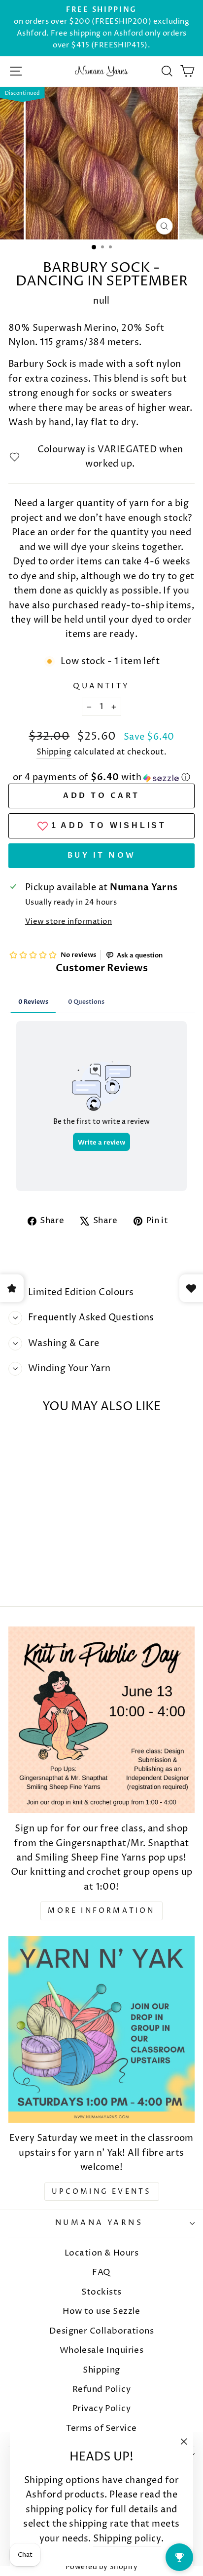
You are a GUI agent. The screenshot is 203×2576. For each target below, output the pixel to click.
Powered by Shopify (101, 2567)
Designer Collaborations (102, 2331)
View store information (68, 922)
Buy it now (102, 855)
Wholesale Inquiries (102, 2350)
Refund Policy (101, 2389)
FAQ (101, 2272)
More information (101, 1911)
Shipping (54, 752)
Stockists (101, 2292)
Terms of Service (101, 2428)
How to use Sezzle (101, 2311)
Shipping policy (127, 2539)
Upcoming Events (102, 2192)
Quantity (101, 686)
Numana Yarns (99, 2223)
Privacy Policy (101, 2409)
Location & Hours (101, 2253)
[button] (101, 777)
